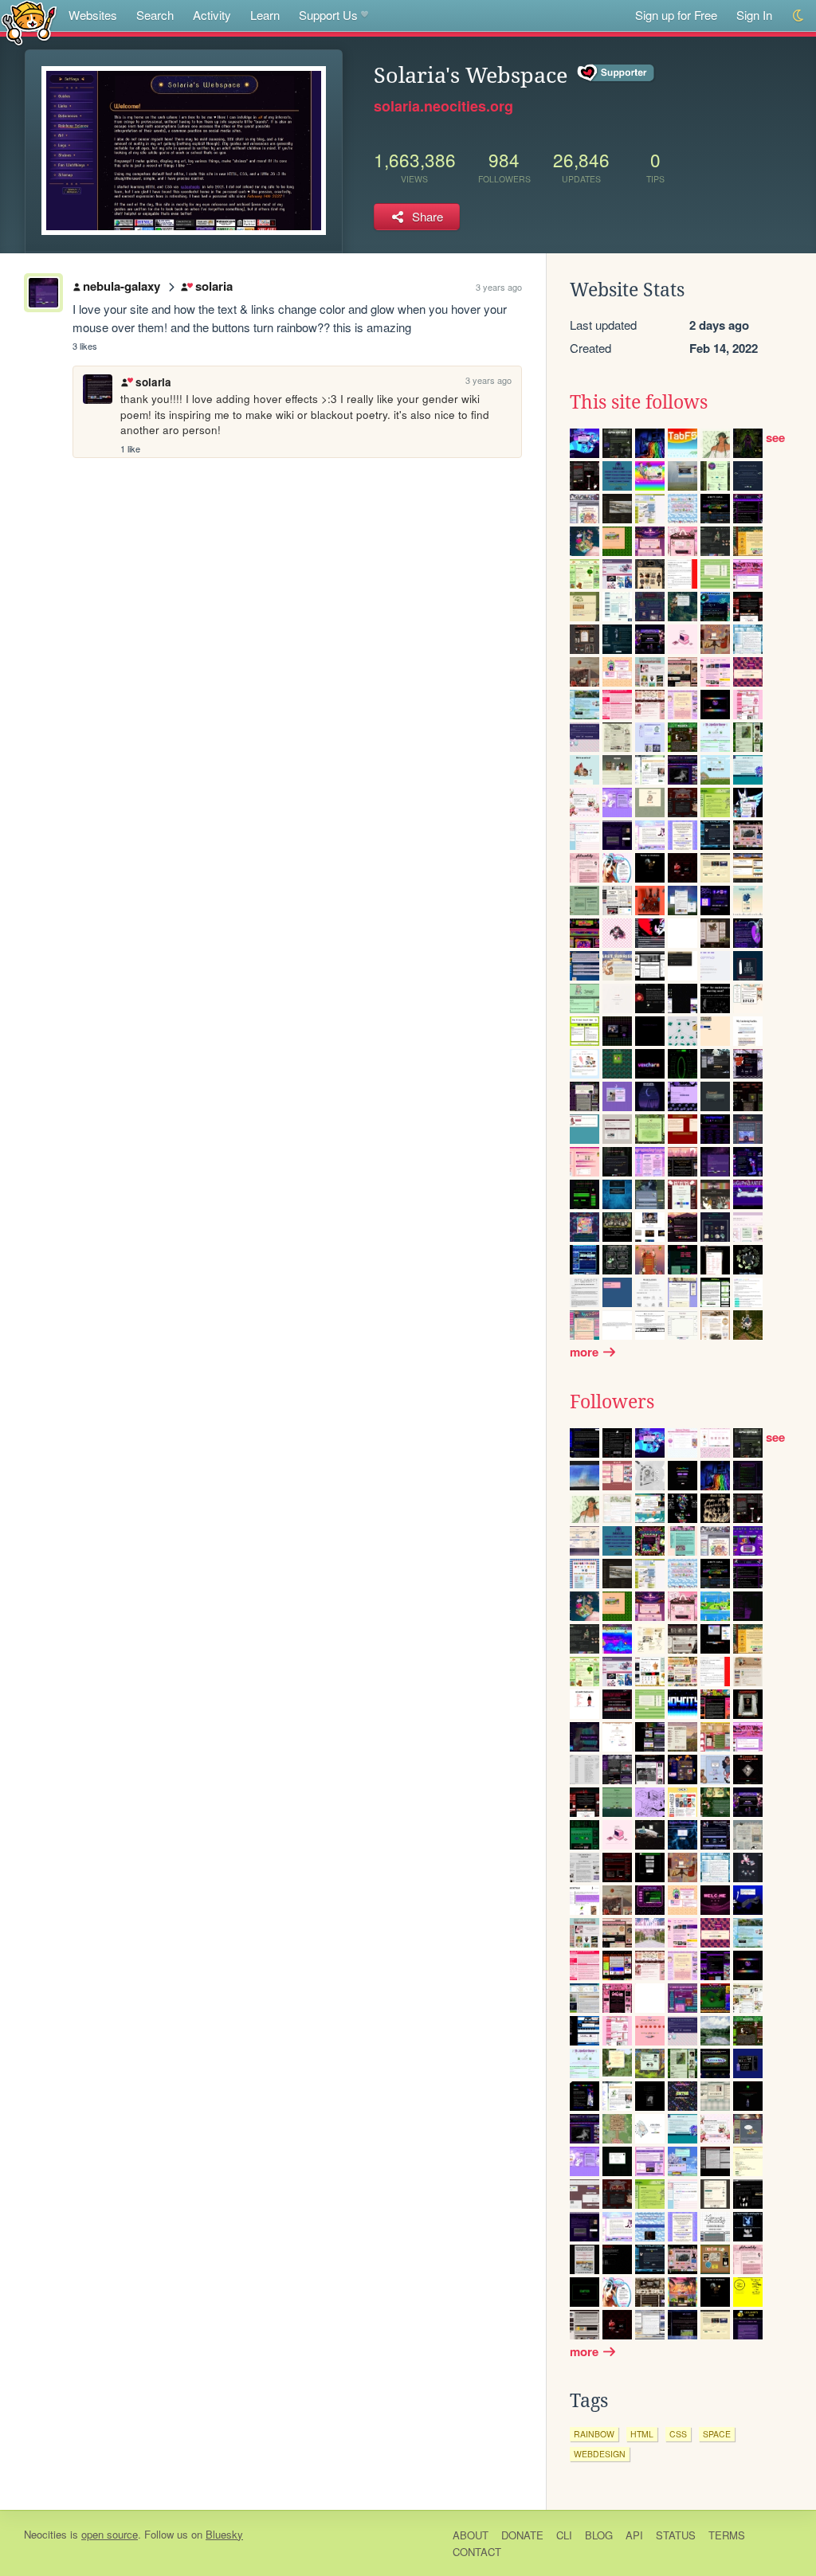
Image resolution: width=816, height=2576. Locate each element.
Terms (727, 2535)
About (471, 2535)
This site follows (639, 402)
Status (676, 2535)
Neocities (45, 2534)
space (717, 2434)
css (678, 2434)
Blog (599, 2535)
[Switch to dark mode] (799, 16)
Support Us (328, 15)
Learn (265, 15)
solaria (214, 286)
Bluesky (224, 2534)
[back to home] (29, 22)
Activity (212, 15)
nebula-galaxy (122, 286)
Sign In (754, 15)
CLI (564, 2535)
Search (155, 15)
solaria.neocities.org (443, 106)
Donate (522, 2535)
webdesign (600, 2454)
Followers (612, 1402)
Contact (477, 2552)
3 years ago (499, 287)
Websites (93, 15)
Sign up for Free (676, 15)
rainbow (594, 2434)
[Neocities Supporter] (616, 73)
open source (110, 2534)
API (634, 2535)
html (642, 2434)
